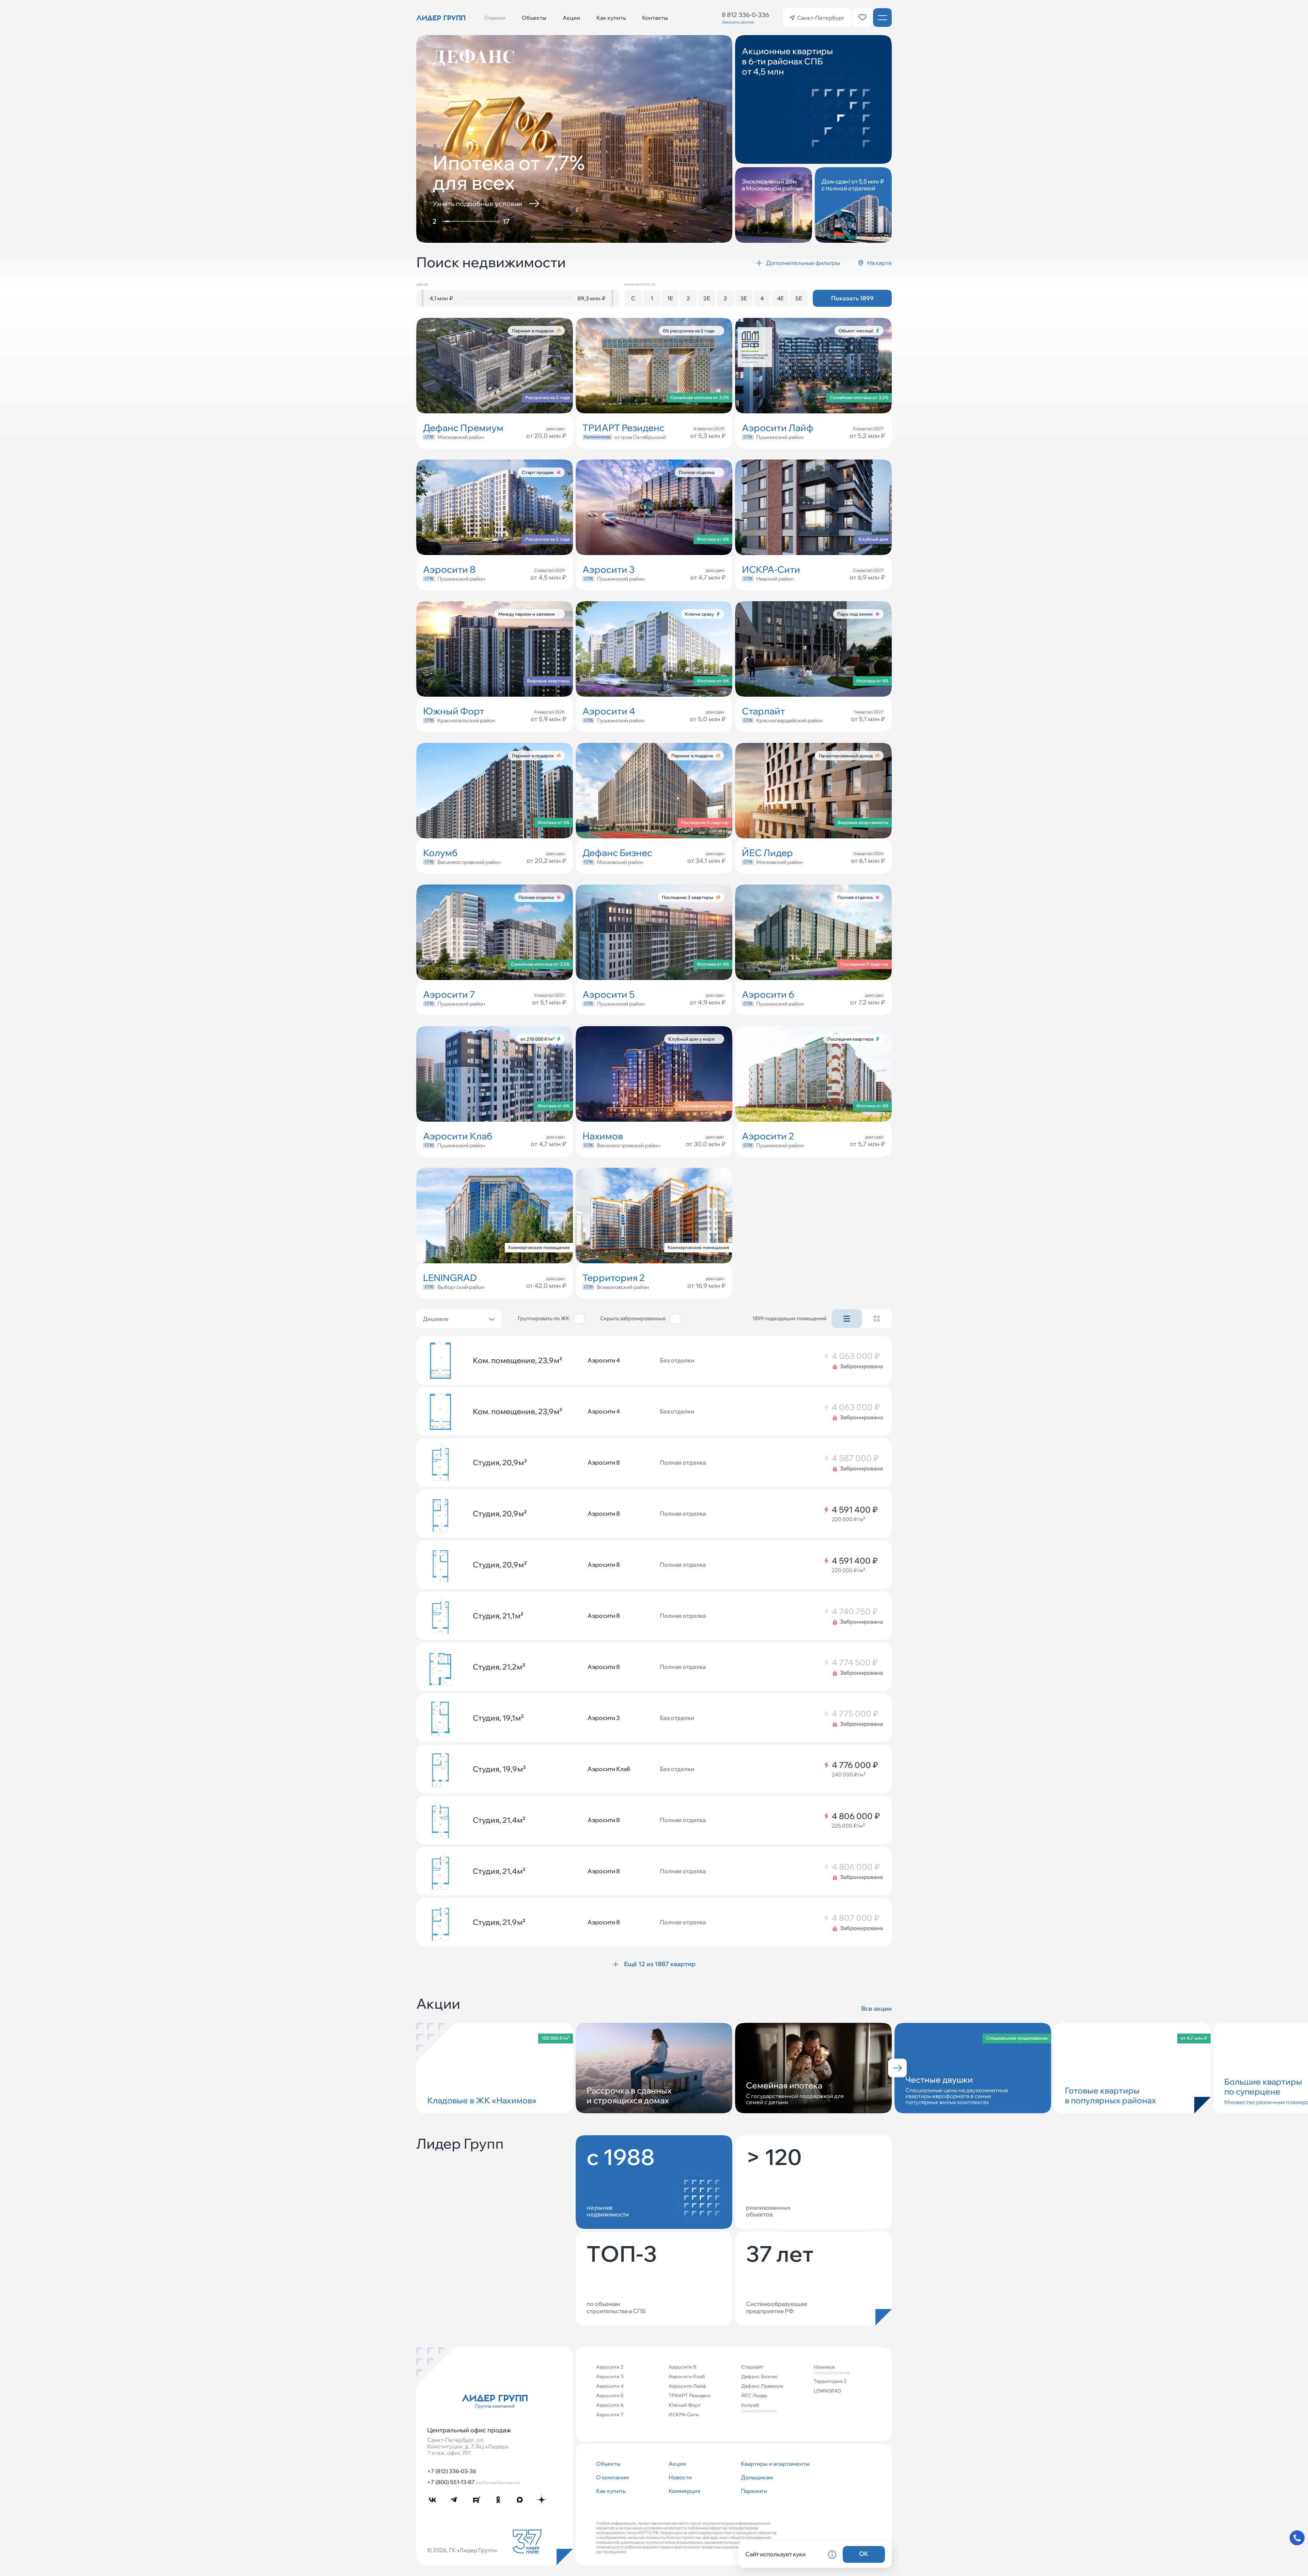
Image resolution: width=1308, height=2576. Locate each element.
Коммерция (684, 2491)
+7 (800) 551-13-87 (474, 2482)
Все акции (876, 2009)
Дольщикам (757, 2477)
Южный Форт (685, 2405)
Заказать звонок (738, 22)
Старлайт (752, 2367)
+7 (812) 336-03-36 (452, 2471)
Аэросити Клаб (687, 2376)
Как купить (611, 18)
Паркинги (754, 2491)
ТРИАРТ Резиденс (690, 2396)
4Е (780, 298)
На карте (879, 263)
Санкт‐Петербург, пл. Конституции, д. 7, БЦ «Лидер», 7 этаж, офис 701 (468, 2446)
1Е (670, 298)
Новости (680, 2477)
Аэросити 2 (610, 2367)
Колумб (759, 2408)
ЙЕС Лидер (754, 2396)
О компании (612, 2477)
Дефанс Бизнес (760, 2376)
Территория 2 (830, 2381)
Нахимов (832, 2369)
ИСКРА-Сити (684, 2415)
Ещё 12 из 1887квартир (660, 1964)
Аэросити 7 (610, 2415)
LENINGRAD (827, 2391)
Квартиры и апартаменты (774, 2464)
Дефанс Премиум (762, 2386)
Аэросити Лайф (687, 2386)
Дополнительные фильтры (803, 263)
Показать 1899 (852, 298)
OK (864, 2554)
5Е (799, 298)
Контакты (655, 18)
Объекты (534, 18)
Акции (571, 18)
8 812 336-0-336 (745, 15)
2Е (707, 298)
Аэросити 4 (610, 2386)
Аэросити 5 (610, 2396)
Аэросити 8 (682, 2367)
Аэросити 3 (610, 2376)
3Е (744, 298)
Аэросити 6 (610, 2405)
